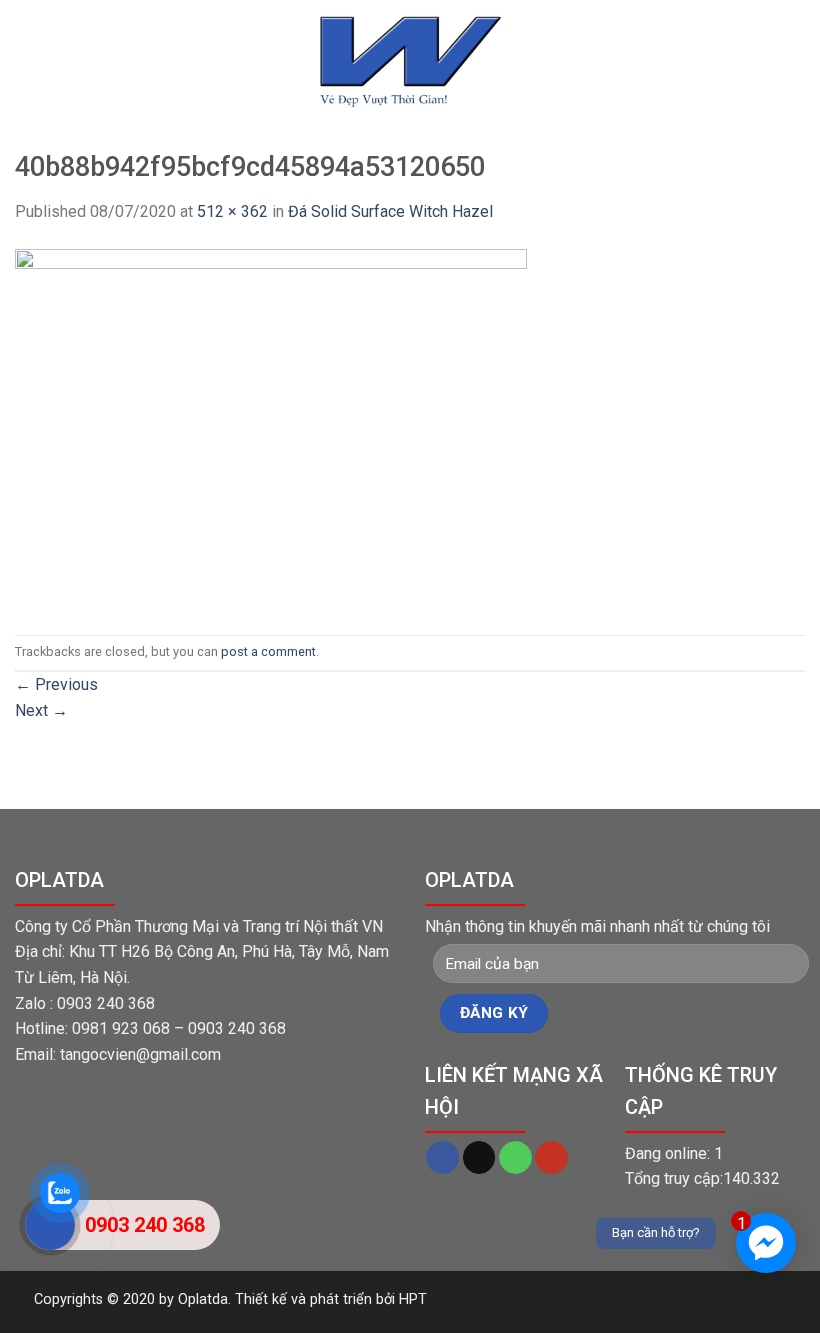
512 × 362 (232, 211)
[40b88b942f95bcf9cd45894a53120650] (271, 428)
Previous (56, 684)
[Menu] (27, 79)
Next (41, 710)
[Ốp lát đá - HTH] (410, 60)
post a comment (268, 651)
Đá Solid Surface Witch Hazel (390, 211)
